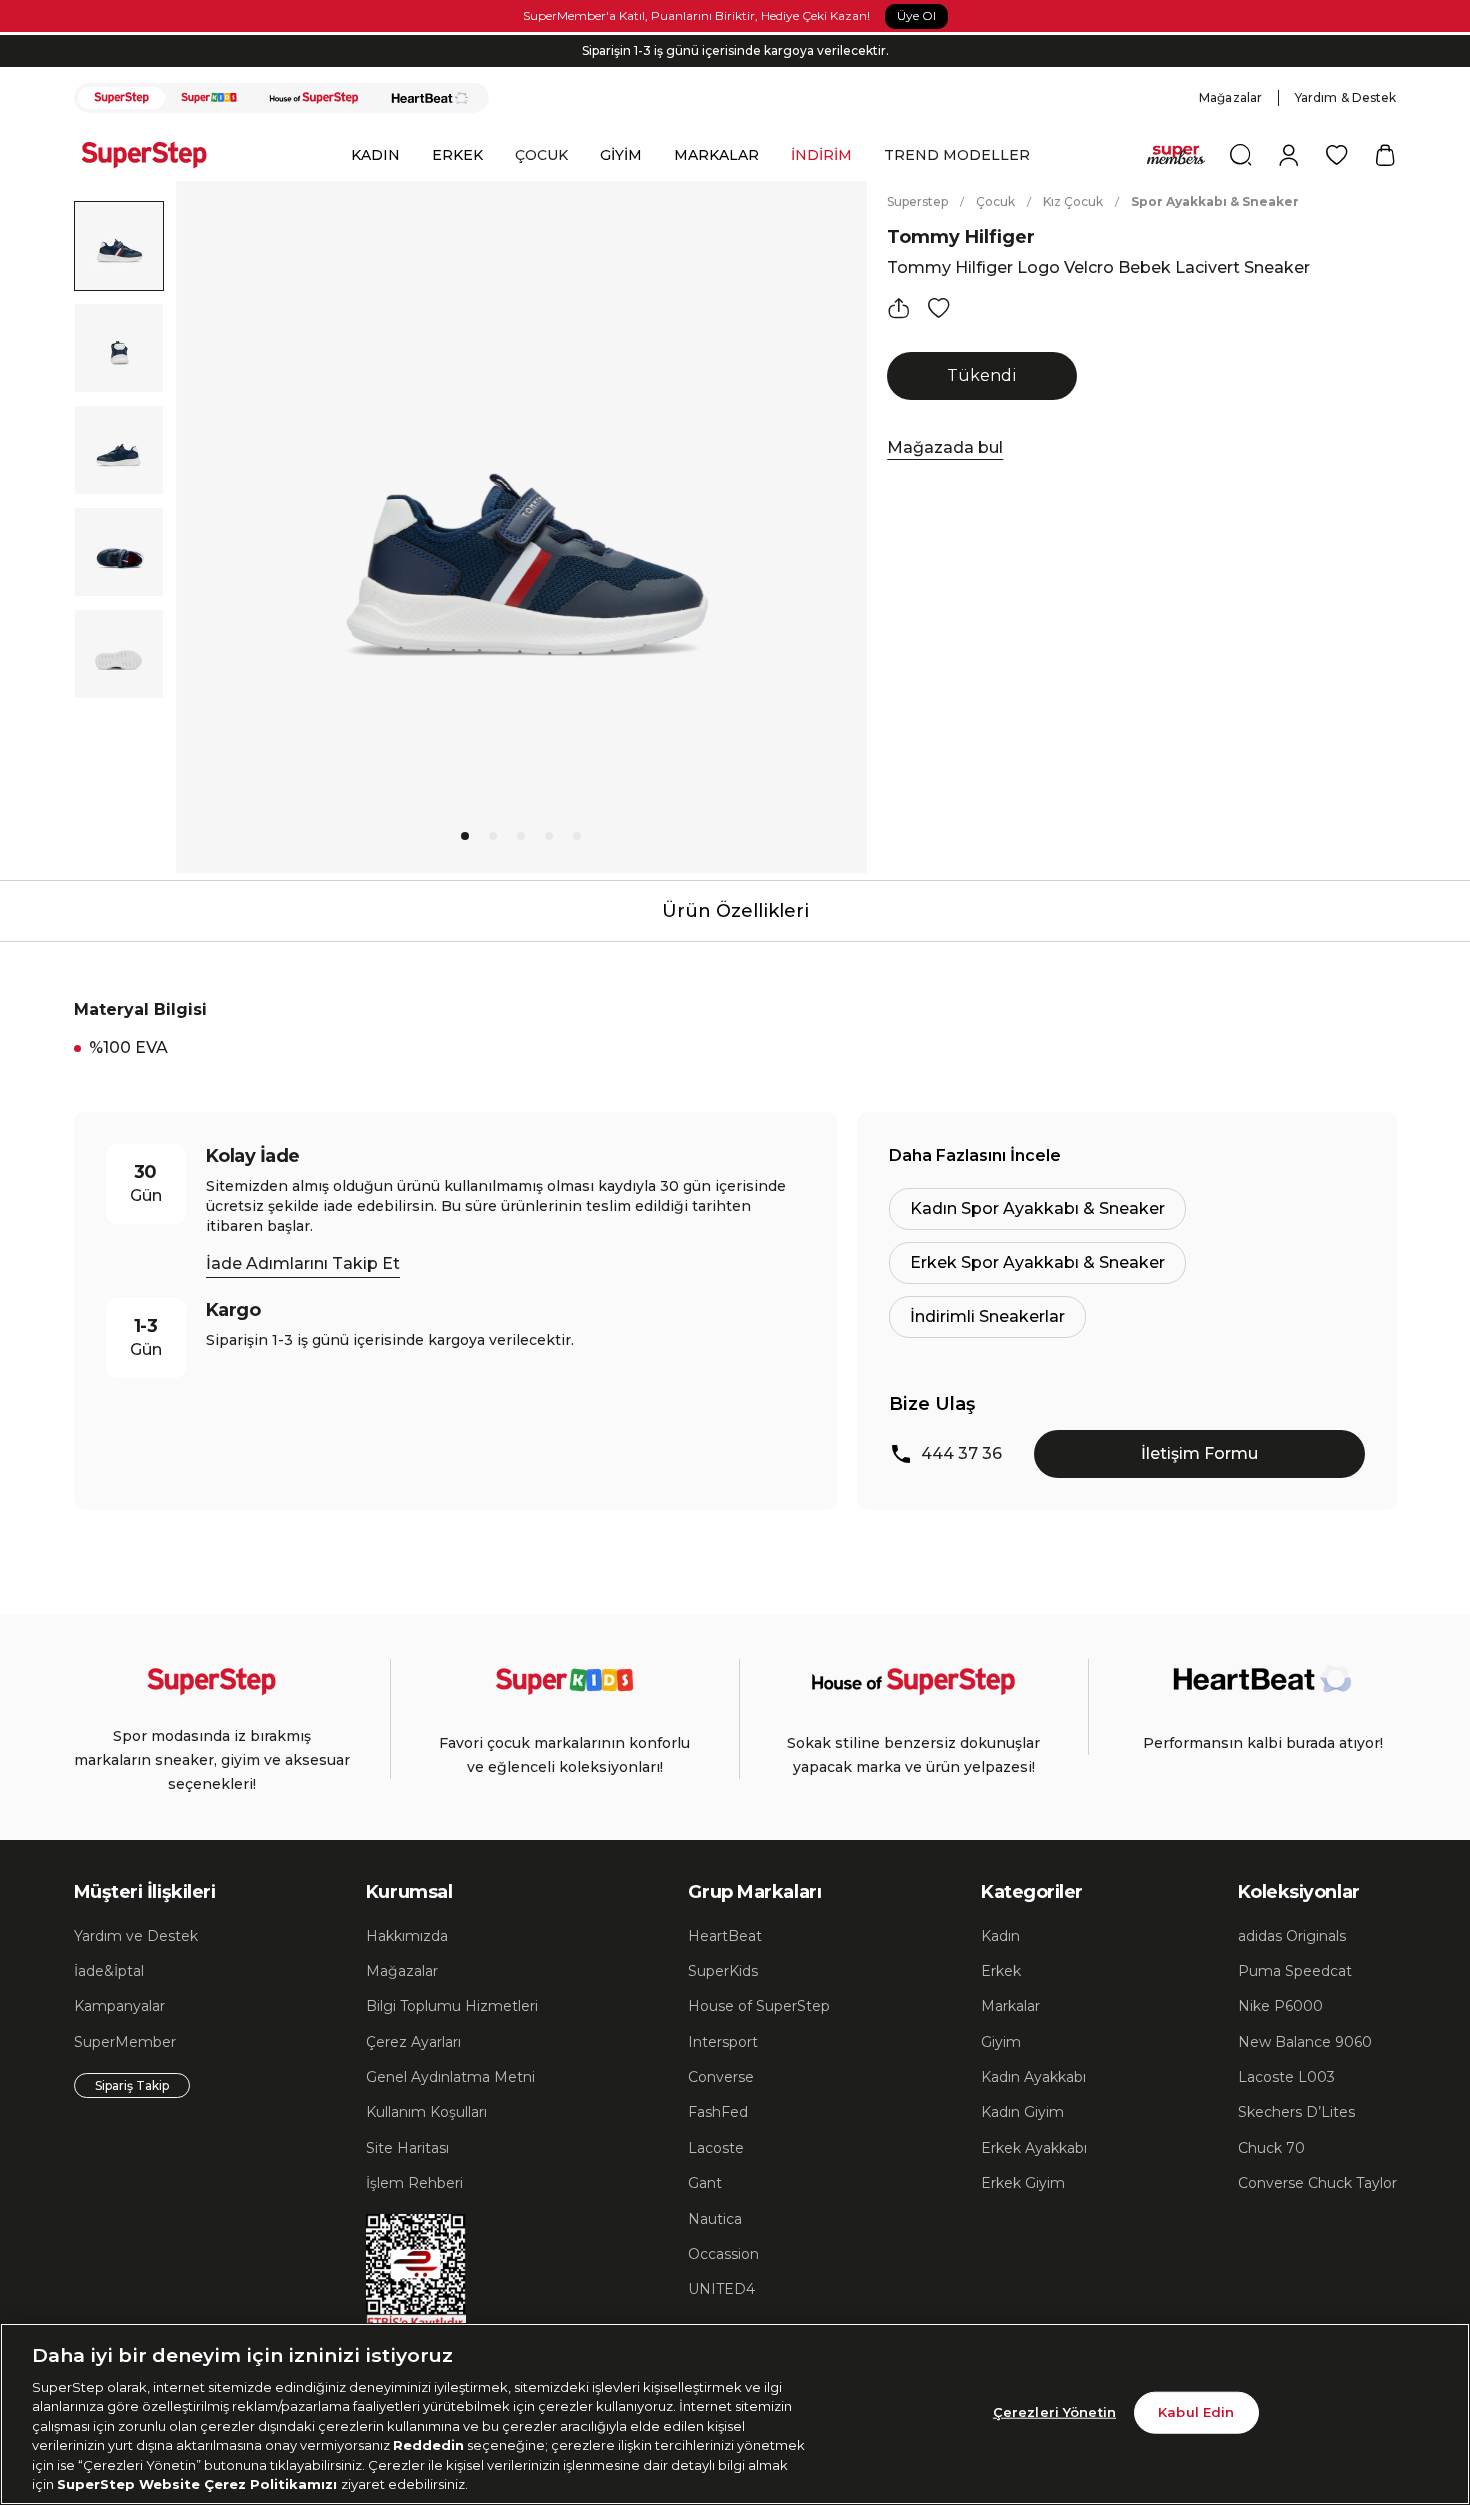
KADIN (375, 155)
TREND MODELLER (957, 155)
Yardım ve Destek (136, 1936)
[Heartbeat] (430, 98)
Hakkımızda (407, 1936)
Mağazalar (1230, 97)
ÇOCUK (541, 155)
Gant (705, 2183)
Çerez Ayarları (413, 2042)
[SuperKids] (209, 98)
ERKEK (457, 155)
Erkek (1001, 1971)
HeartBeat (725, 1936)
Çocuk (995, 201)
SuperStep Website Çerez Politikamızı (199, 2484)
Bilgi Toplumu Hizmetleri (452, 2006)
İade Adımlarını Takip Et (303, 1263)
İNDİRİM (821, 155)
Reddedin (428, 2445)
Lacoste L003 (1286, 2077)
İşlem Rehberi (414, 2183)
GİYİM (621, 155)
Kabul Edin (1196, 2412)
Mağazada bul (945, 447)
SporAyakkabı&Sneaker (1215, 201)
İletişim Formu (1199, 1453)
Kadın (1000, 1936)
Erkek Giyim (1023, 2183)
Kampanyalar (119, 2006)
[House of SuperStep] (314, 98)
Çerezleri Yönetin (1054, 2412)
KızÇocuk (1073, 201)
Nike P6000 (1280, 2006)
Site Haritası (407, 2148)
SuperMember (125, 2042)
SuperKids (723, 1971)
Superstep (917, 201)
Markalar (1010, 2006)
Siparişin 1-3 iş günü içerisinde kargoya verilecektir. (735, 50)
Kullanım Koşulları (426, 2112)
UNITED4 (721, 2289)
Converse (721, 2077)
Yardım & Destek (1346, 97)
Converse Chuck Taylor (1317, 2183)
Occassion (723, 2254)
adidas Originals (1292, 1936)
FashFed (718, 2112)
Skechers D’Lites (1296, 2112)
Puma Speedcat (1295, 1971)
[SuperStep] (122, 98)
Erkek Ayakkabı (1034, 2148)
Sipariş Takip (132, 2085)
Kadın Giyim (1022, 2112)
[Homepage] (154, 155)
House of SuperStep (759, 2006)
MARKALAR (716, 155)
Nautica (715, 2219)
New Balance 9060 (1305, 2042)
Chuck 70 (1271, 2148)
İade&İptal (109, 1971)
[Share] (899, 308)
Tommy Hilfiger (961, 237)
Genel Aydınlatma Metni (450, 2077)
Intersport (723, 2042)
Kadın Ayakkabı (1033, 2077)
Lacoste (716, 2148)
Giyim (1001, 2042)
